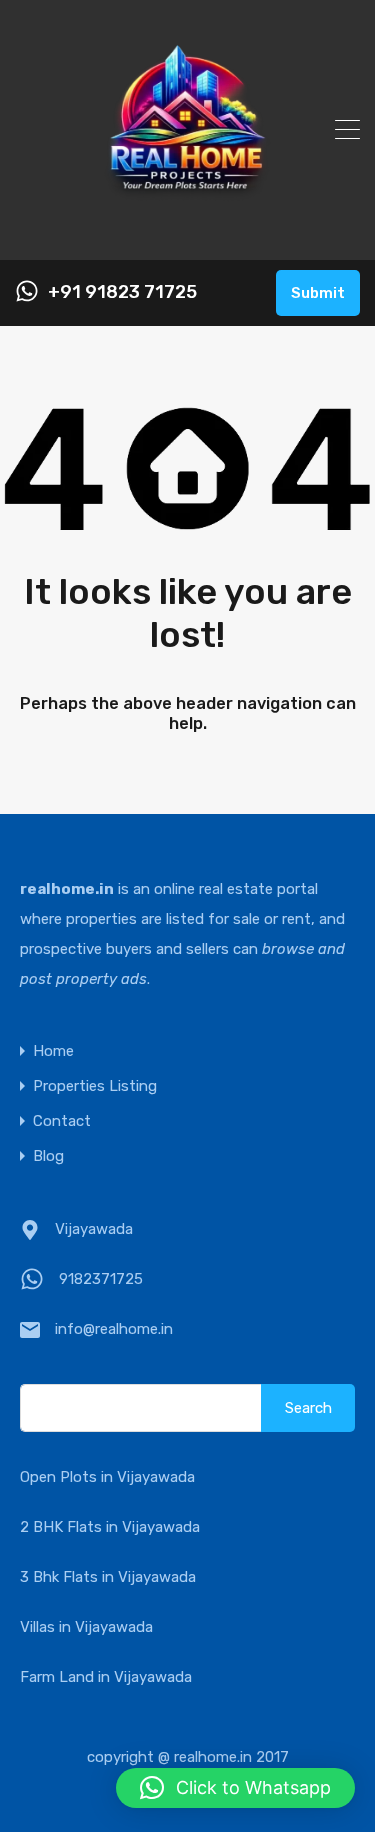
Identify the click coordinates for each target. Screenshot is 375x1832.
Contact (62, 1121)
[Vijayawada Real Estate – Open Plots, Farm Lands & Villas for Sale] (187, 236)
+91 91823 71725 (122, 292)
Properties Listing (95, 1086)
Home (53, 1051)
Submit (318, 293)
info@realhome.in (114, 1329)
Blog (48, 1156)
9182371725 (101, 1279)
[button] (235, 1788)
